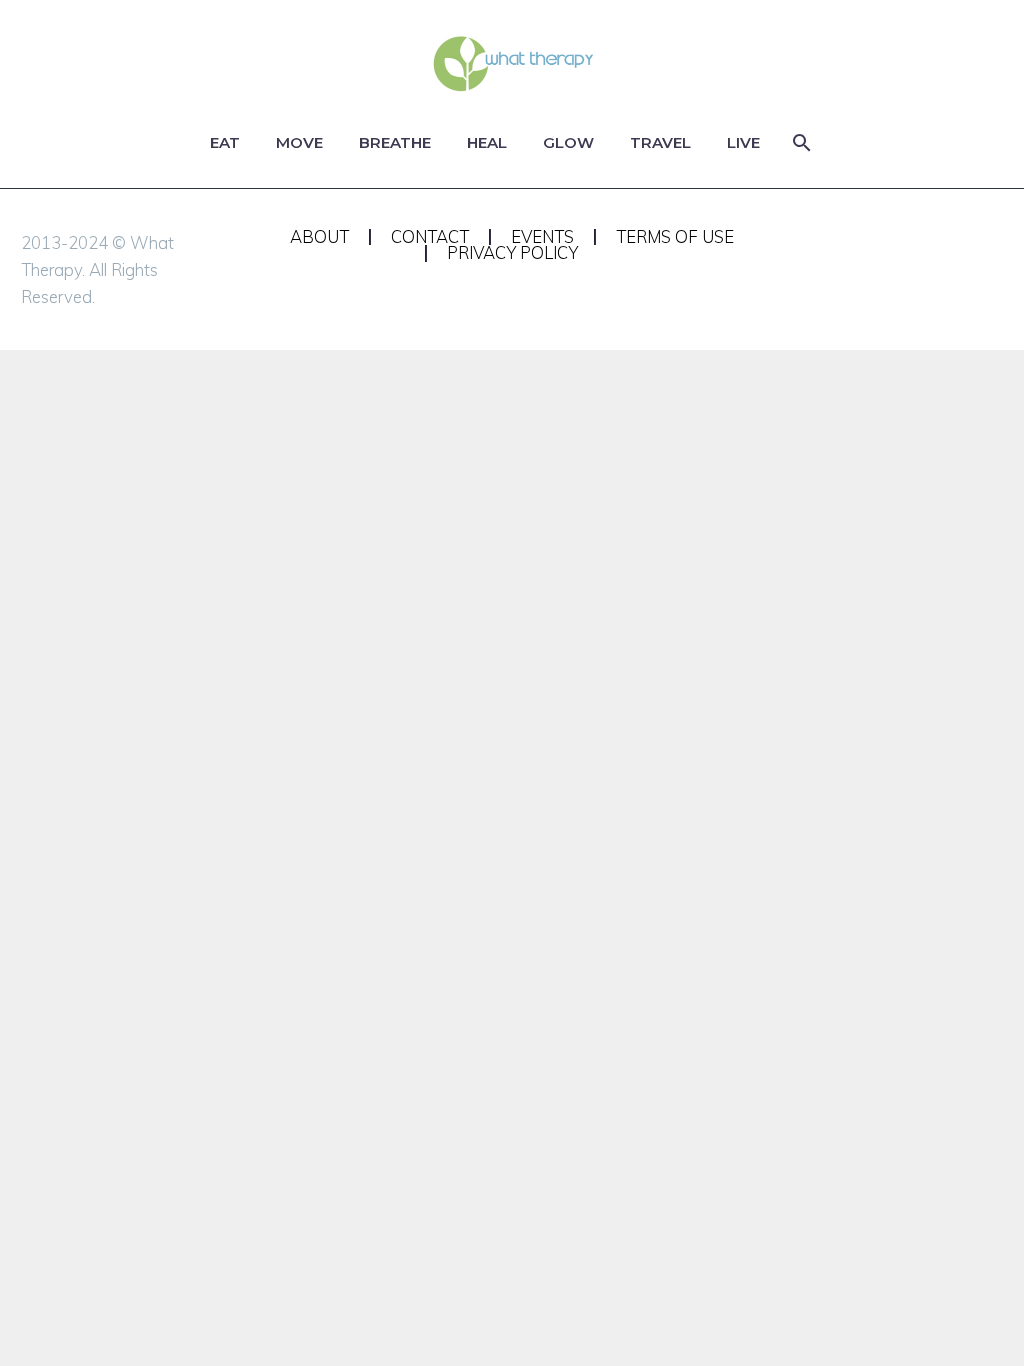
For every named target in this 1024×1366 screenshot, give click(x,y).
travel (660, 142)
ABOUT (319, 237)
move (299, 142)
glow (568, 142)
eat (225, 142)
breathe (395, 142)
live (743, 142)
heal (487, 142)
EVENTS (542, 237)
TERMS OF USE (675, 237)
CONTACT (430, 237)
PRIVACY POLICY (512, 253)
